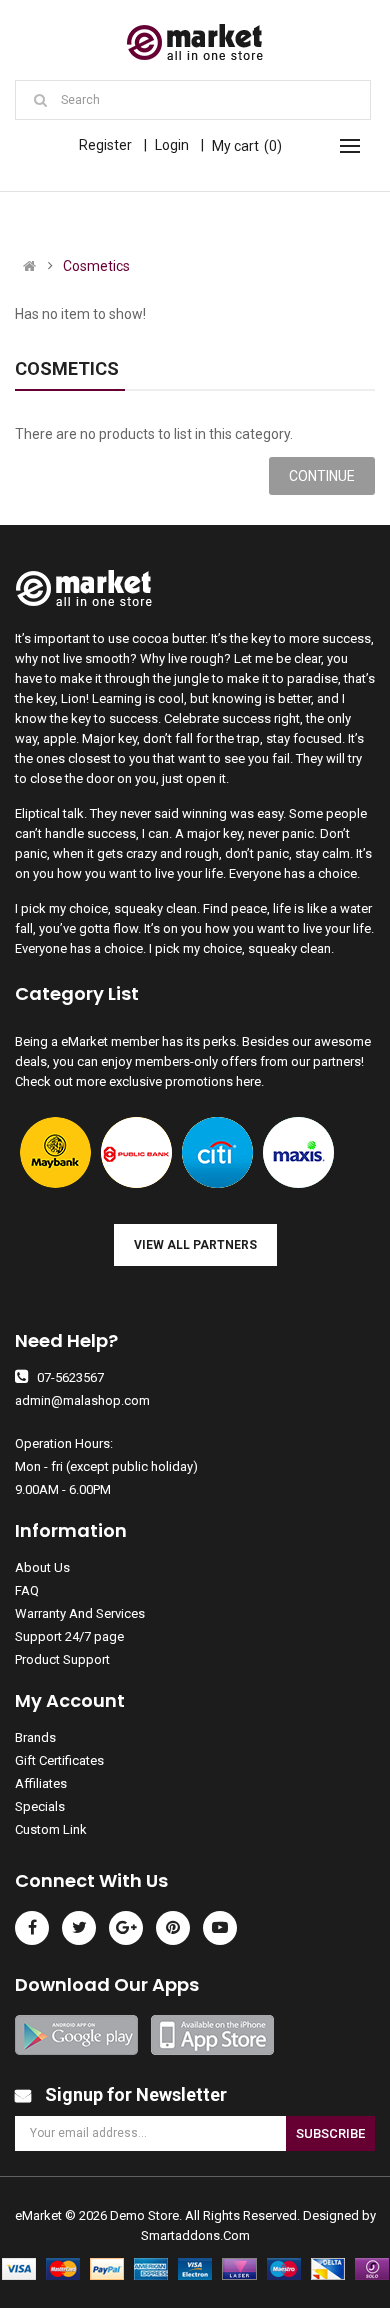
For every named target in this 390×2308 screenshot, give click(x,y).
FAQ (27, 1590)
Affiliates (41, 1783)
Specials (40, 1806)
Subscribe (330, 2133)
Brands (35, 1737)
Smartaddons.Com (195, 2235)
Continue (322, 476)
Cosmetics (96, 266)
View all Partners (195, 1245)
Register (105, 145)
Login (172, 145)
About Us (42, 1567)
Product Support (62, 1659)
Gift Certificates (59, 1760)
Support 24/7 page (69, 1636)
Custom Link (51, 1829)
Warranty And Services (80, 1613)
